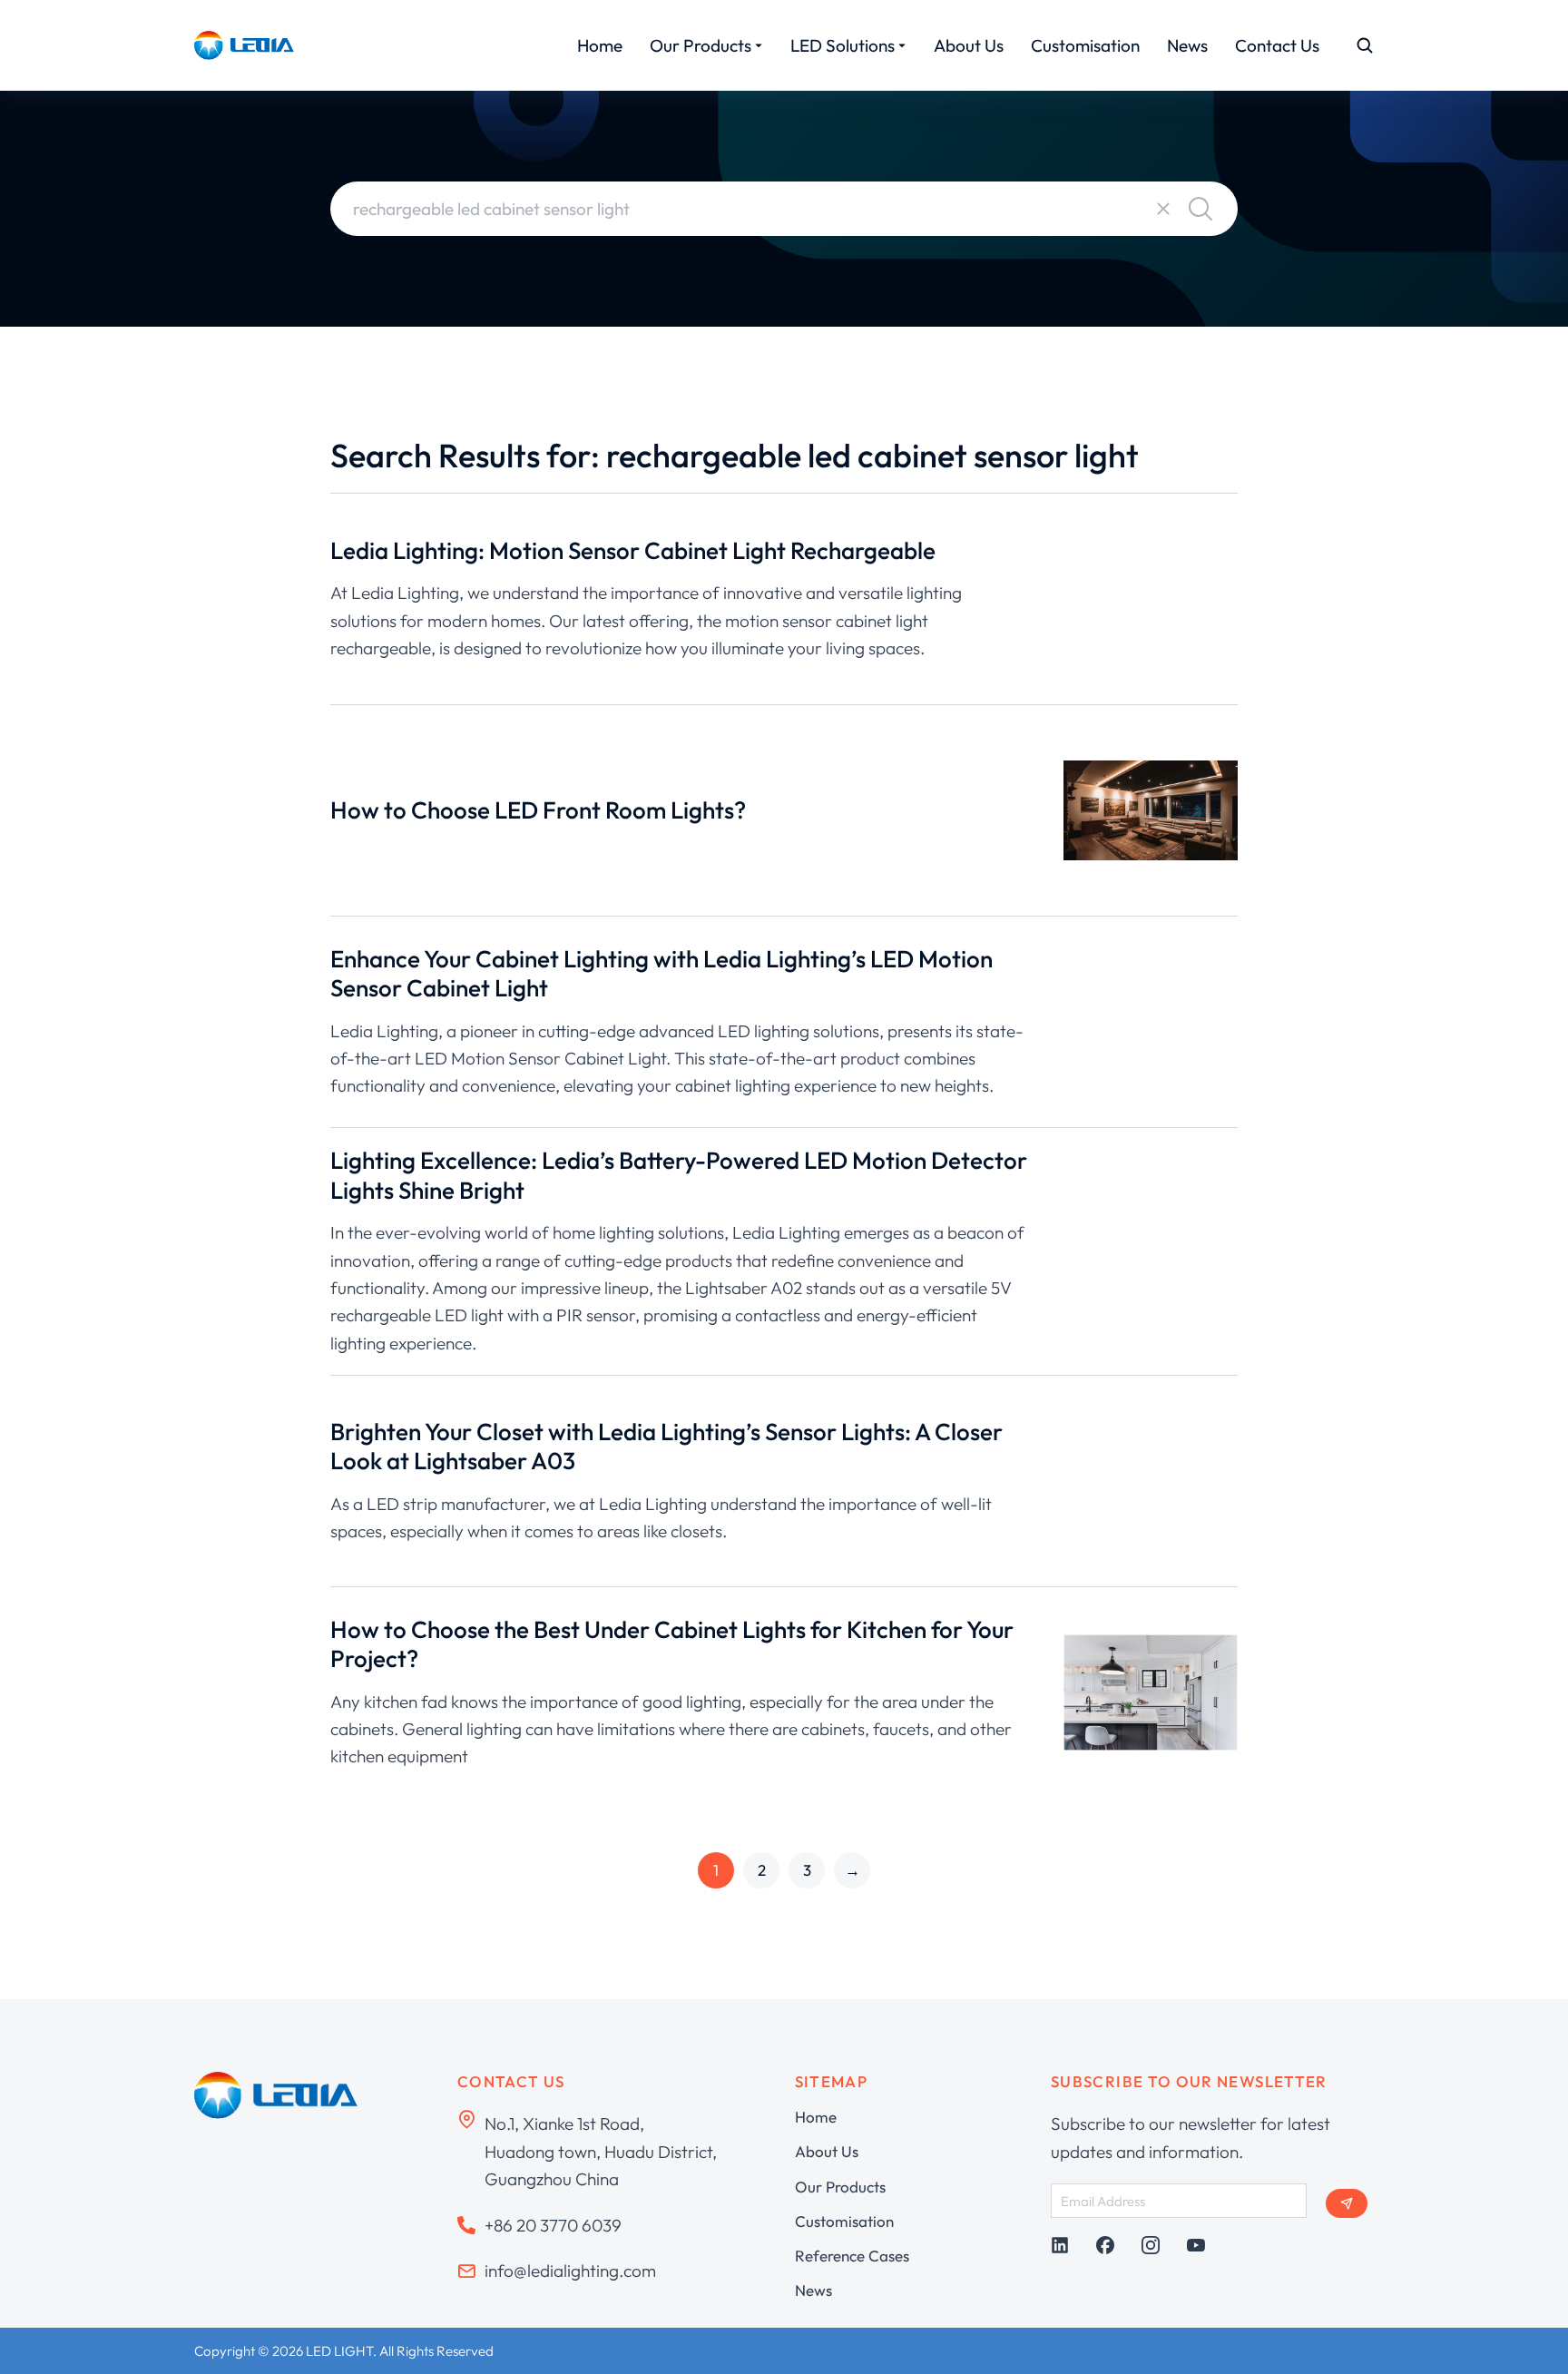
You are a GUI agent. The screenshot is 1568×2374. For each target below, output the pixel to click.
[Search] (1200, 209)
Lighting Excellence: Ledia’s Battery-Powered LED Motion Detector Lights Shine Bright (679, 1175)
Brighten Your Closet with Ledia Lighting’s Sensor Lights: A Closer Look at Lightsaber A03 (666, 1447)
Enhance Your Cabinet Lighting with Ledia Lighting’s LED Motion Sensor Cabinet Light (661, 974)
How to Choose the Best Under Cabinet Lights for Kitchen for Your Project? (672, 1644)
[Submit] (1347, 2203)
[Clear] (1163, 209)
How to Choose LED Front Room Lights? (538, 810)
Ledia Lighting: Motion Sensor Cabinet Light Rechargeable (633, 550)
